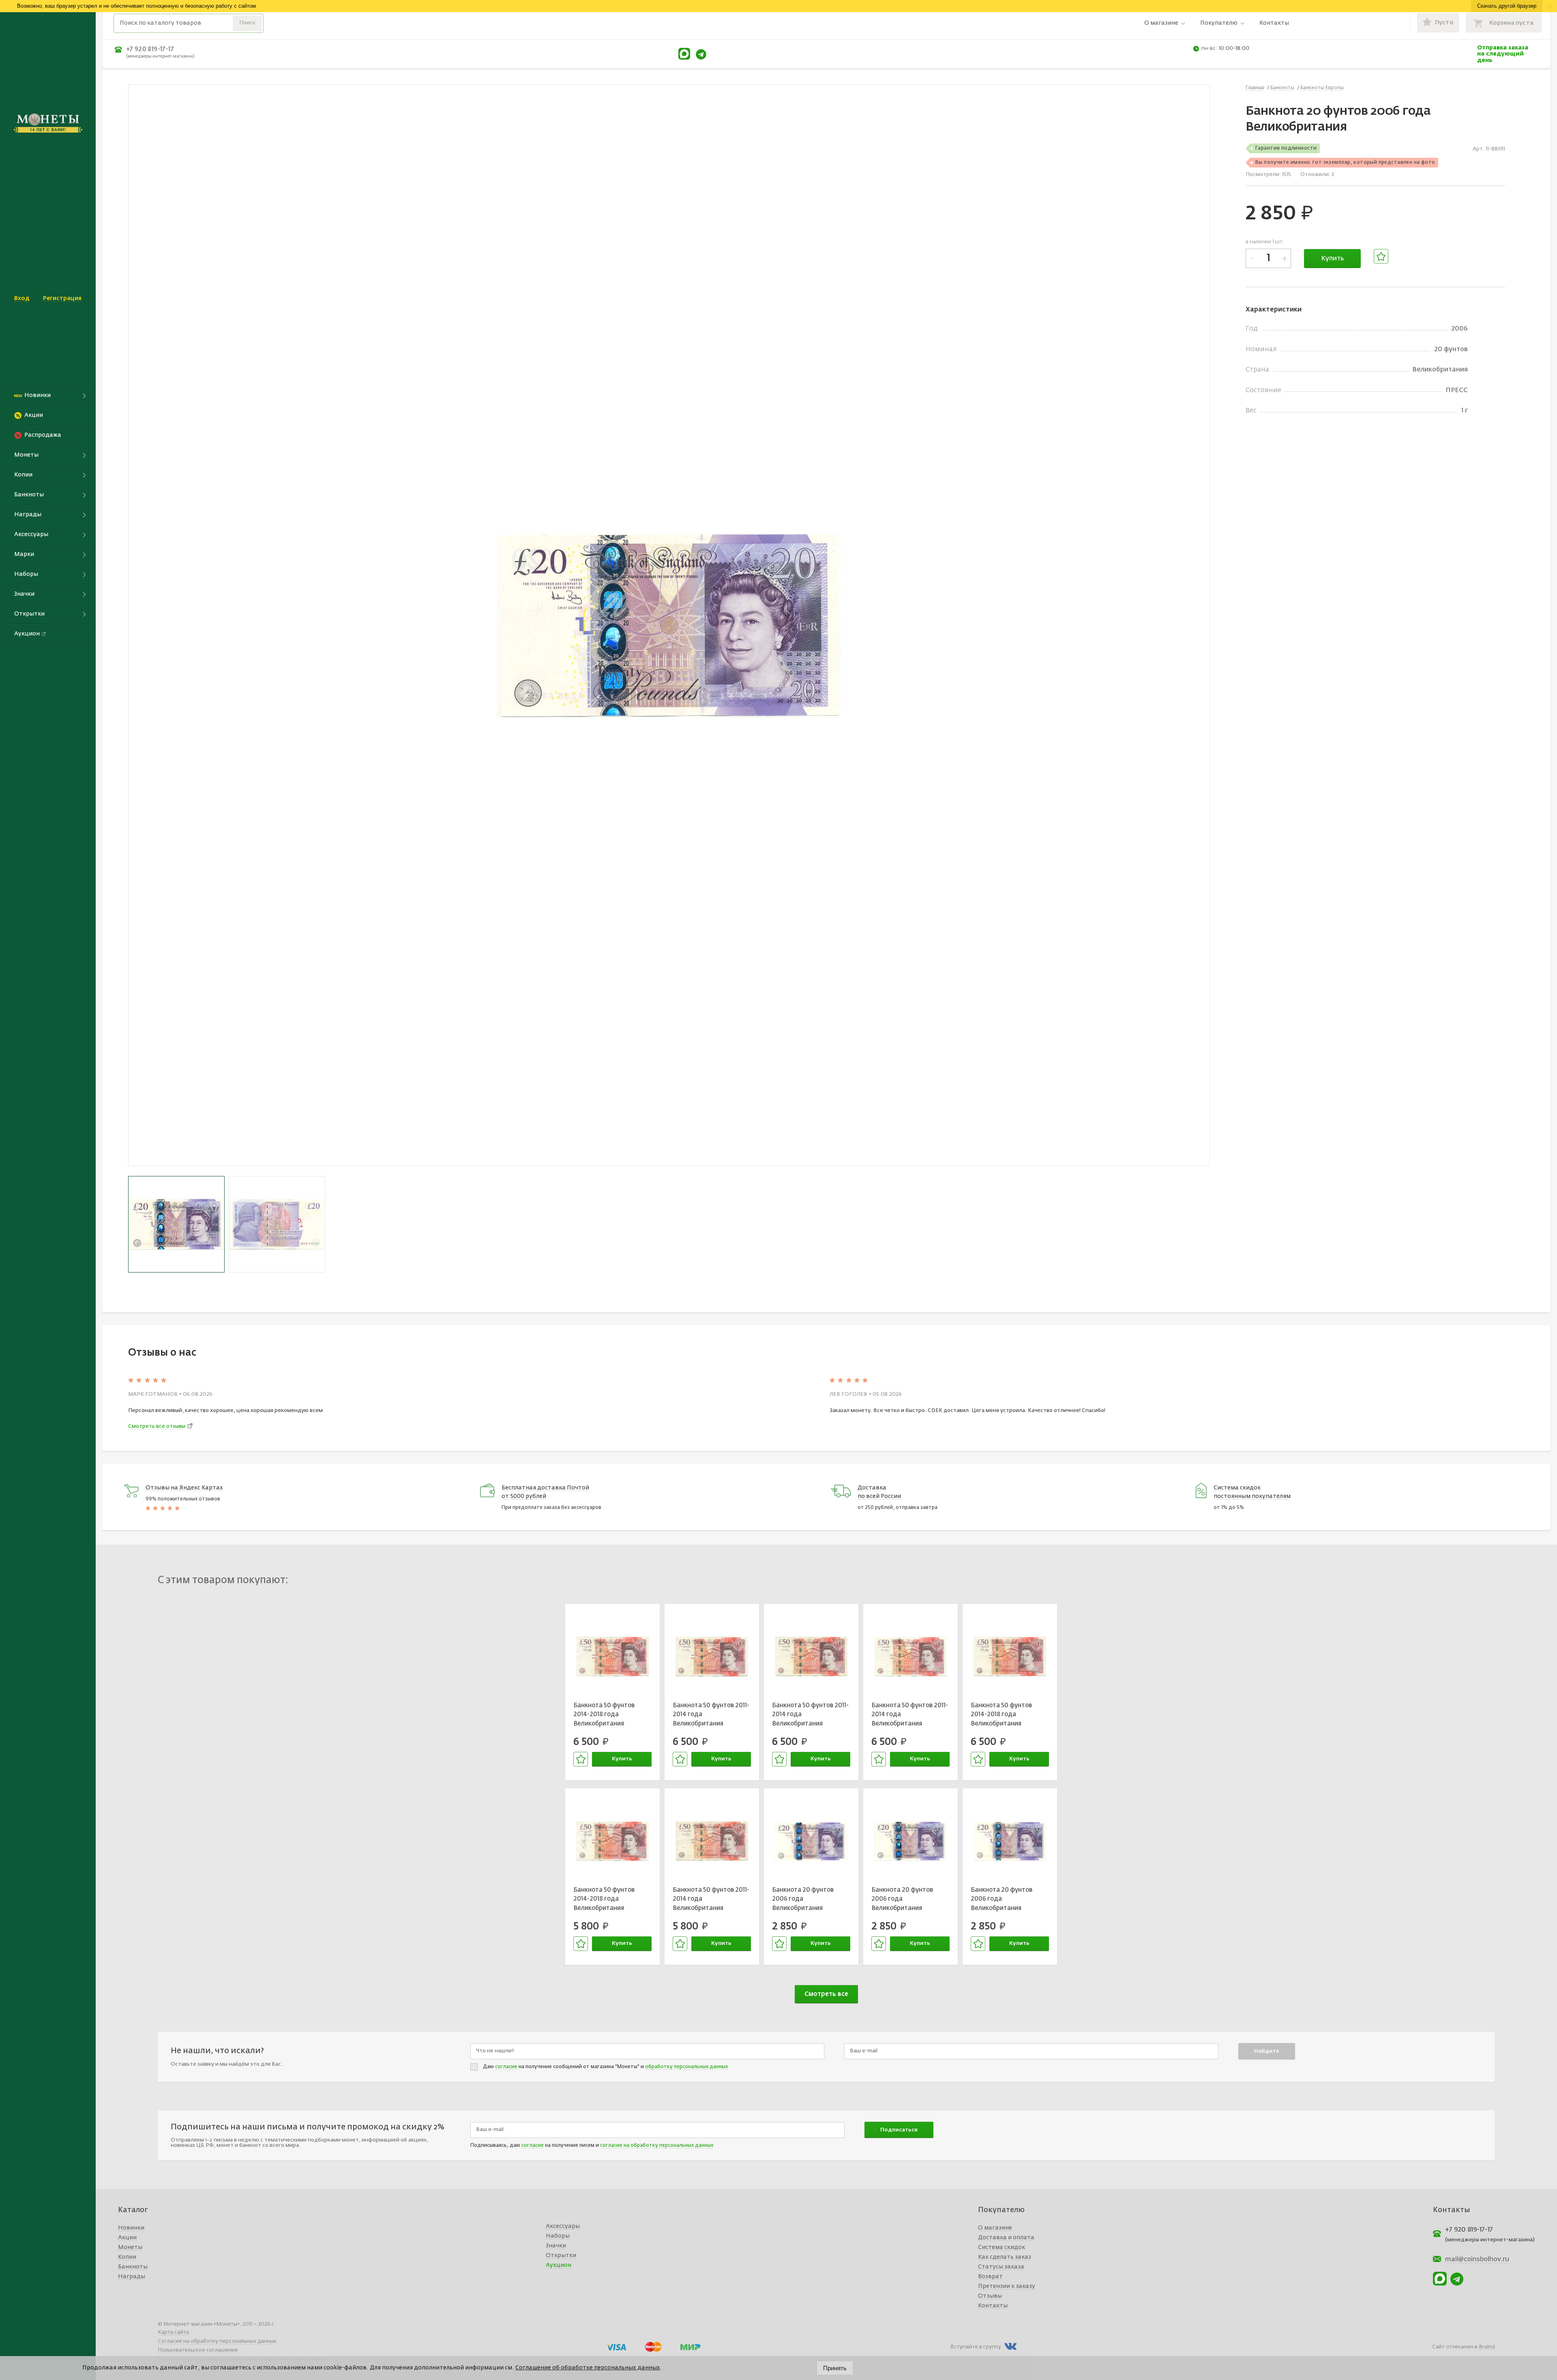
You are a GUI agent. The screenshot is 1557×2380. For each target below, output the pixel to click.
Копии (127, 2257)
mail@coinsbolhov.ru (1477, 2260)
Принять (835, 2368)
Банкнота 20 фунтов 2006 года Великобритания (803, 1899)
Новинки (131, 2228)
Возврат (990, 2277)
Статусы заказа (1001, 2267)
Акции (127, 2238)
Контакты (1274, 23)
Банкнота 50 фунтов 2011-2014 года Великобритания (711, 1715)
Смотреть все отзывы (157, 1426)
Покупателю (1219, 23)
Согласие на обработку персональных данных (217, 2341)
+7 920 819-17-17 (150, 49)
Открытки (561, 2256)
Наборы (558, 2236)
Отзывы (990, 2296)
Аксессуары (563, 2226)
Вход (22, 298)
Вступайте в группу (976, 2347)
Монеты (130, 2247)
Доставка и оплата (1006, 2238)
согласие (506, 2067)
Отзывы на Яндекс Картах (184, 1488)
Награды (132, 2277)
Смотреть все (826, 1994)
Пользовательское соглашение (198, 2350)
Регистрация (62, 298)
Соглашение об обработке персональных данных (588, 2368)
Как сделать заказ (1005, 2257)
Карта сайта (173, 2332)
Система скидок (1002, 2247)
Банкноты (133, 2267)
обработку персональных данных (686, 2067)
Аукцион (559, 2265)
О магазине (1161, 23)
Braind (1487, 2347)
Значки (556, 2246)
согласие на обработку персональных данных (657, 2146)
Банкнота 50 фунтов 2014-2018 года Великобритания (604, 1715)
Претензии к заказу (1007, 2286)
